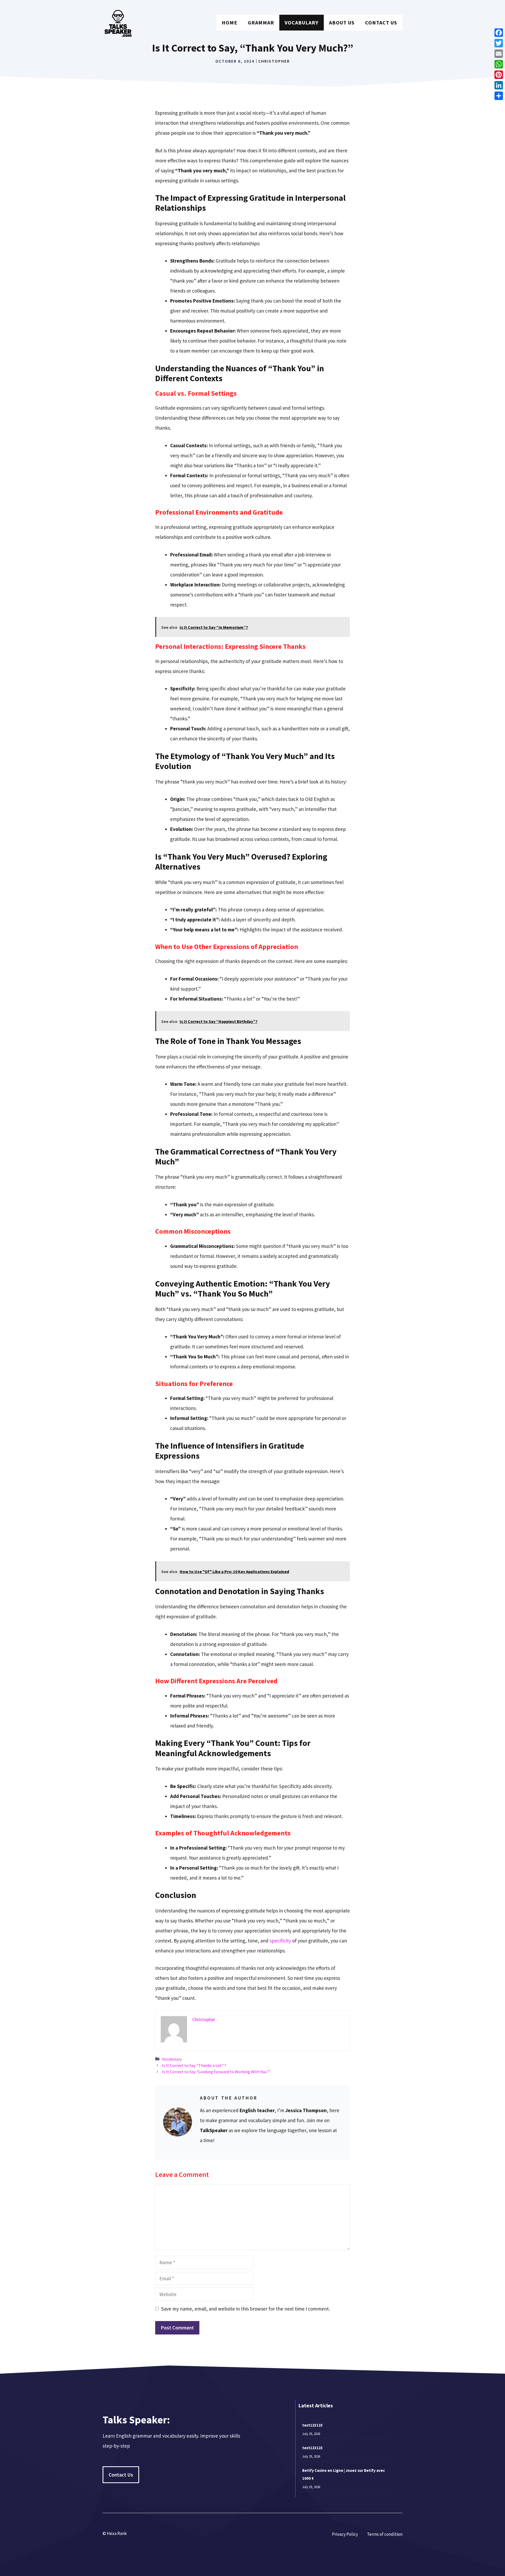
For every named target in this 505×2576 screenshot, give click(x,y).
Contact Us (381, 22)
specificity (281, 1941)
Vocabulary (302, 22)
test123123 (312, 2425)
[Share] (499, 96)
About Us (342, 22)
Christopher (274, 61)
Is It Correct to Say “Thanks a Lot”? (194, 2065)
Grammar (261, 22)
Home (229, 22)
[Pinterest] (499, 75)
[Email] (499, 54)
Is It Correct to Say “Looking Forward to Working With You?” (216, 2072)
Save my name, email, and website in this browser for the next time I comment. (246, 2309)
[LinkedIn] (499, 85)
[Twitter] (499, 43)
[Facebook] (499, 33)
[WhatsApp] (499, 64)
